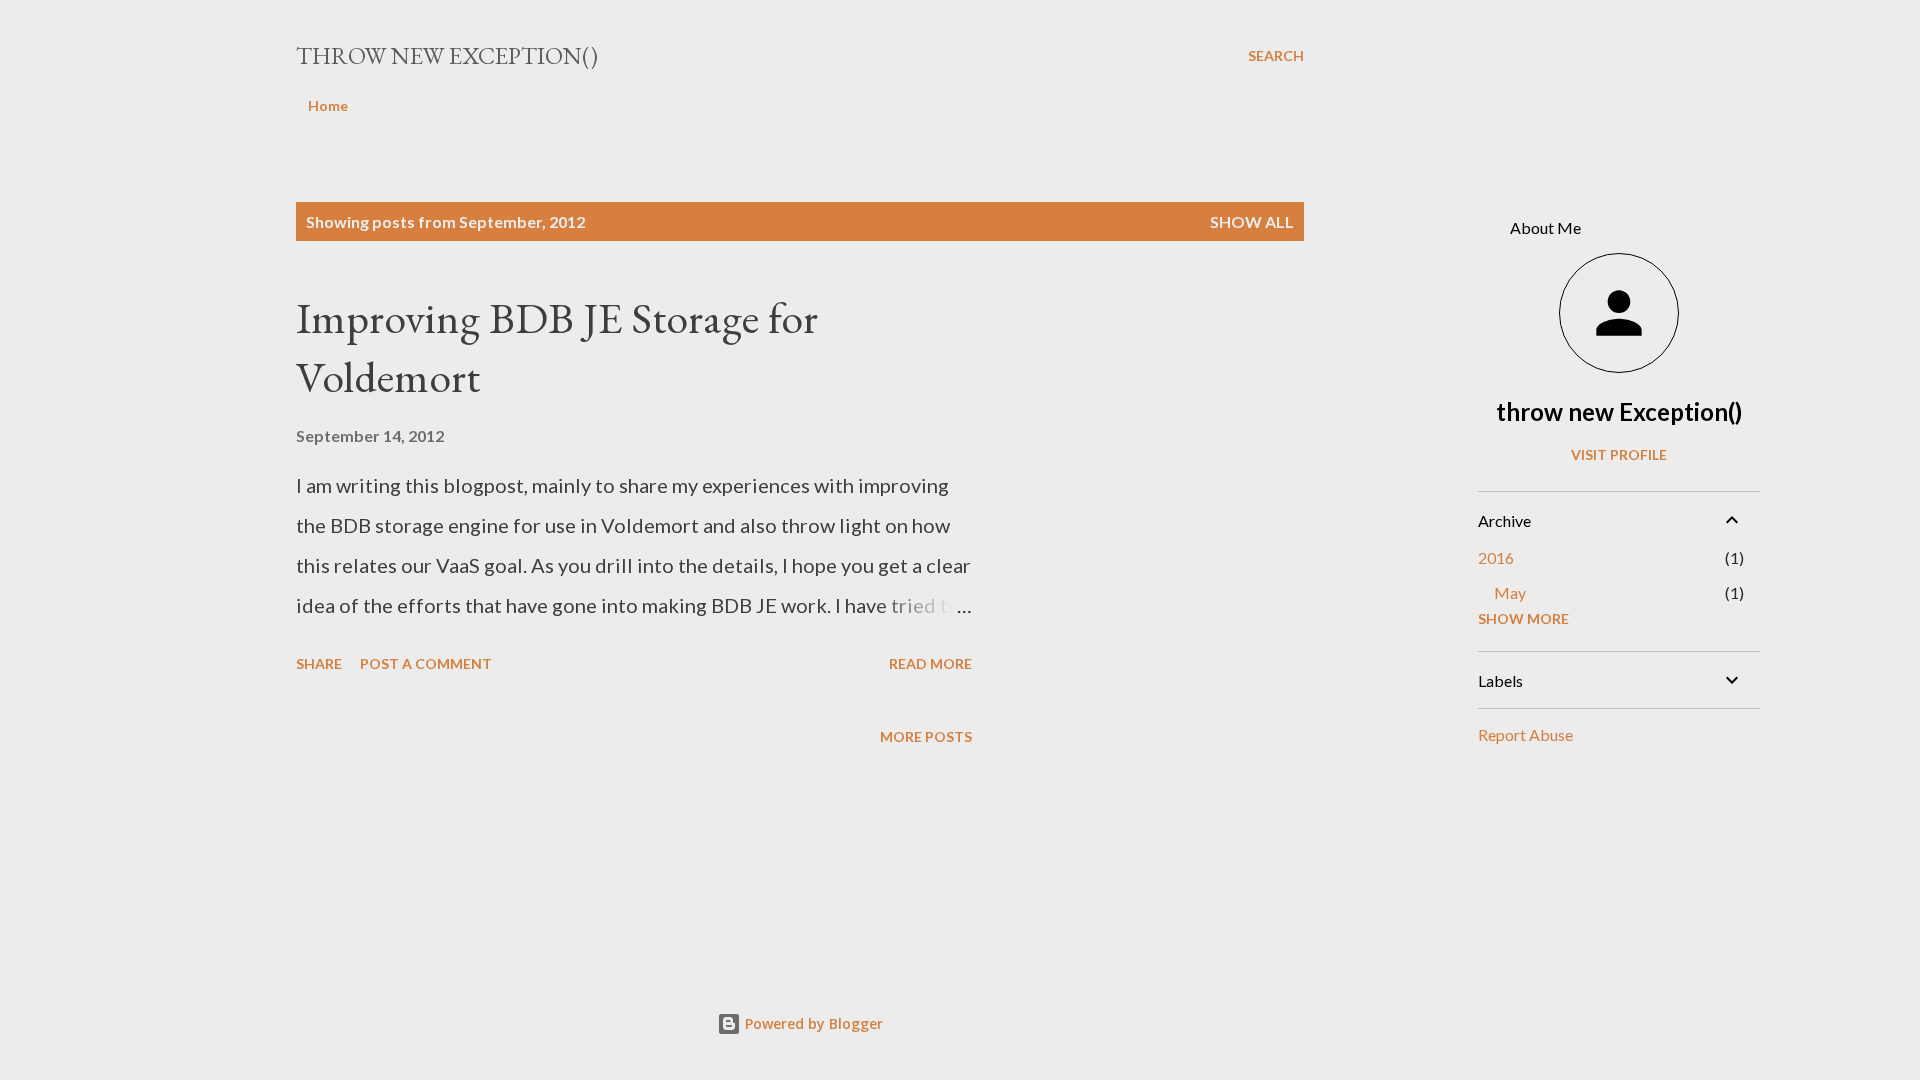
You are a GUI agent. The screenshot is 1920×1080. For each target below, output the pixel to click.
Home (328, 105)
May (1510, 592)
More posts (926, 736)
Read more (930, 663)
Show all (1252, 221)
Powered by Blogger (812, 1023)
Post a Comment (426, 663)
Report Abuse (1525, 734)
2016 (1496, 557)
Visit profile (1619, 454)
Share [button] (319, 663)
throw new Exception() (447, 55)
